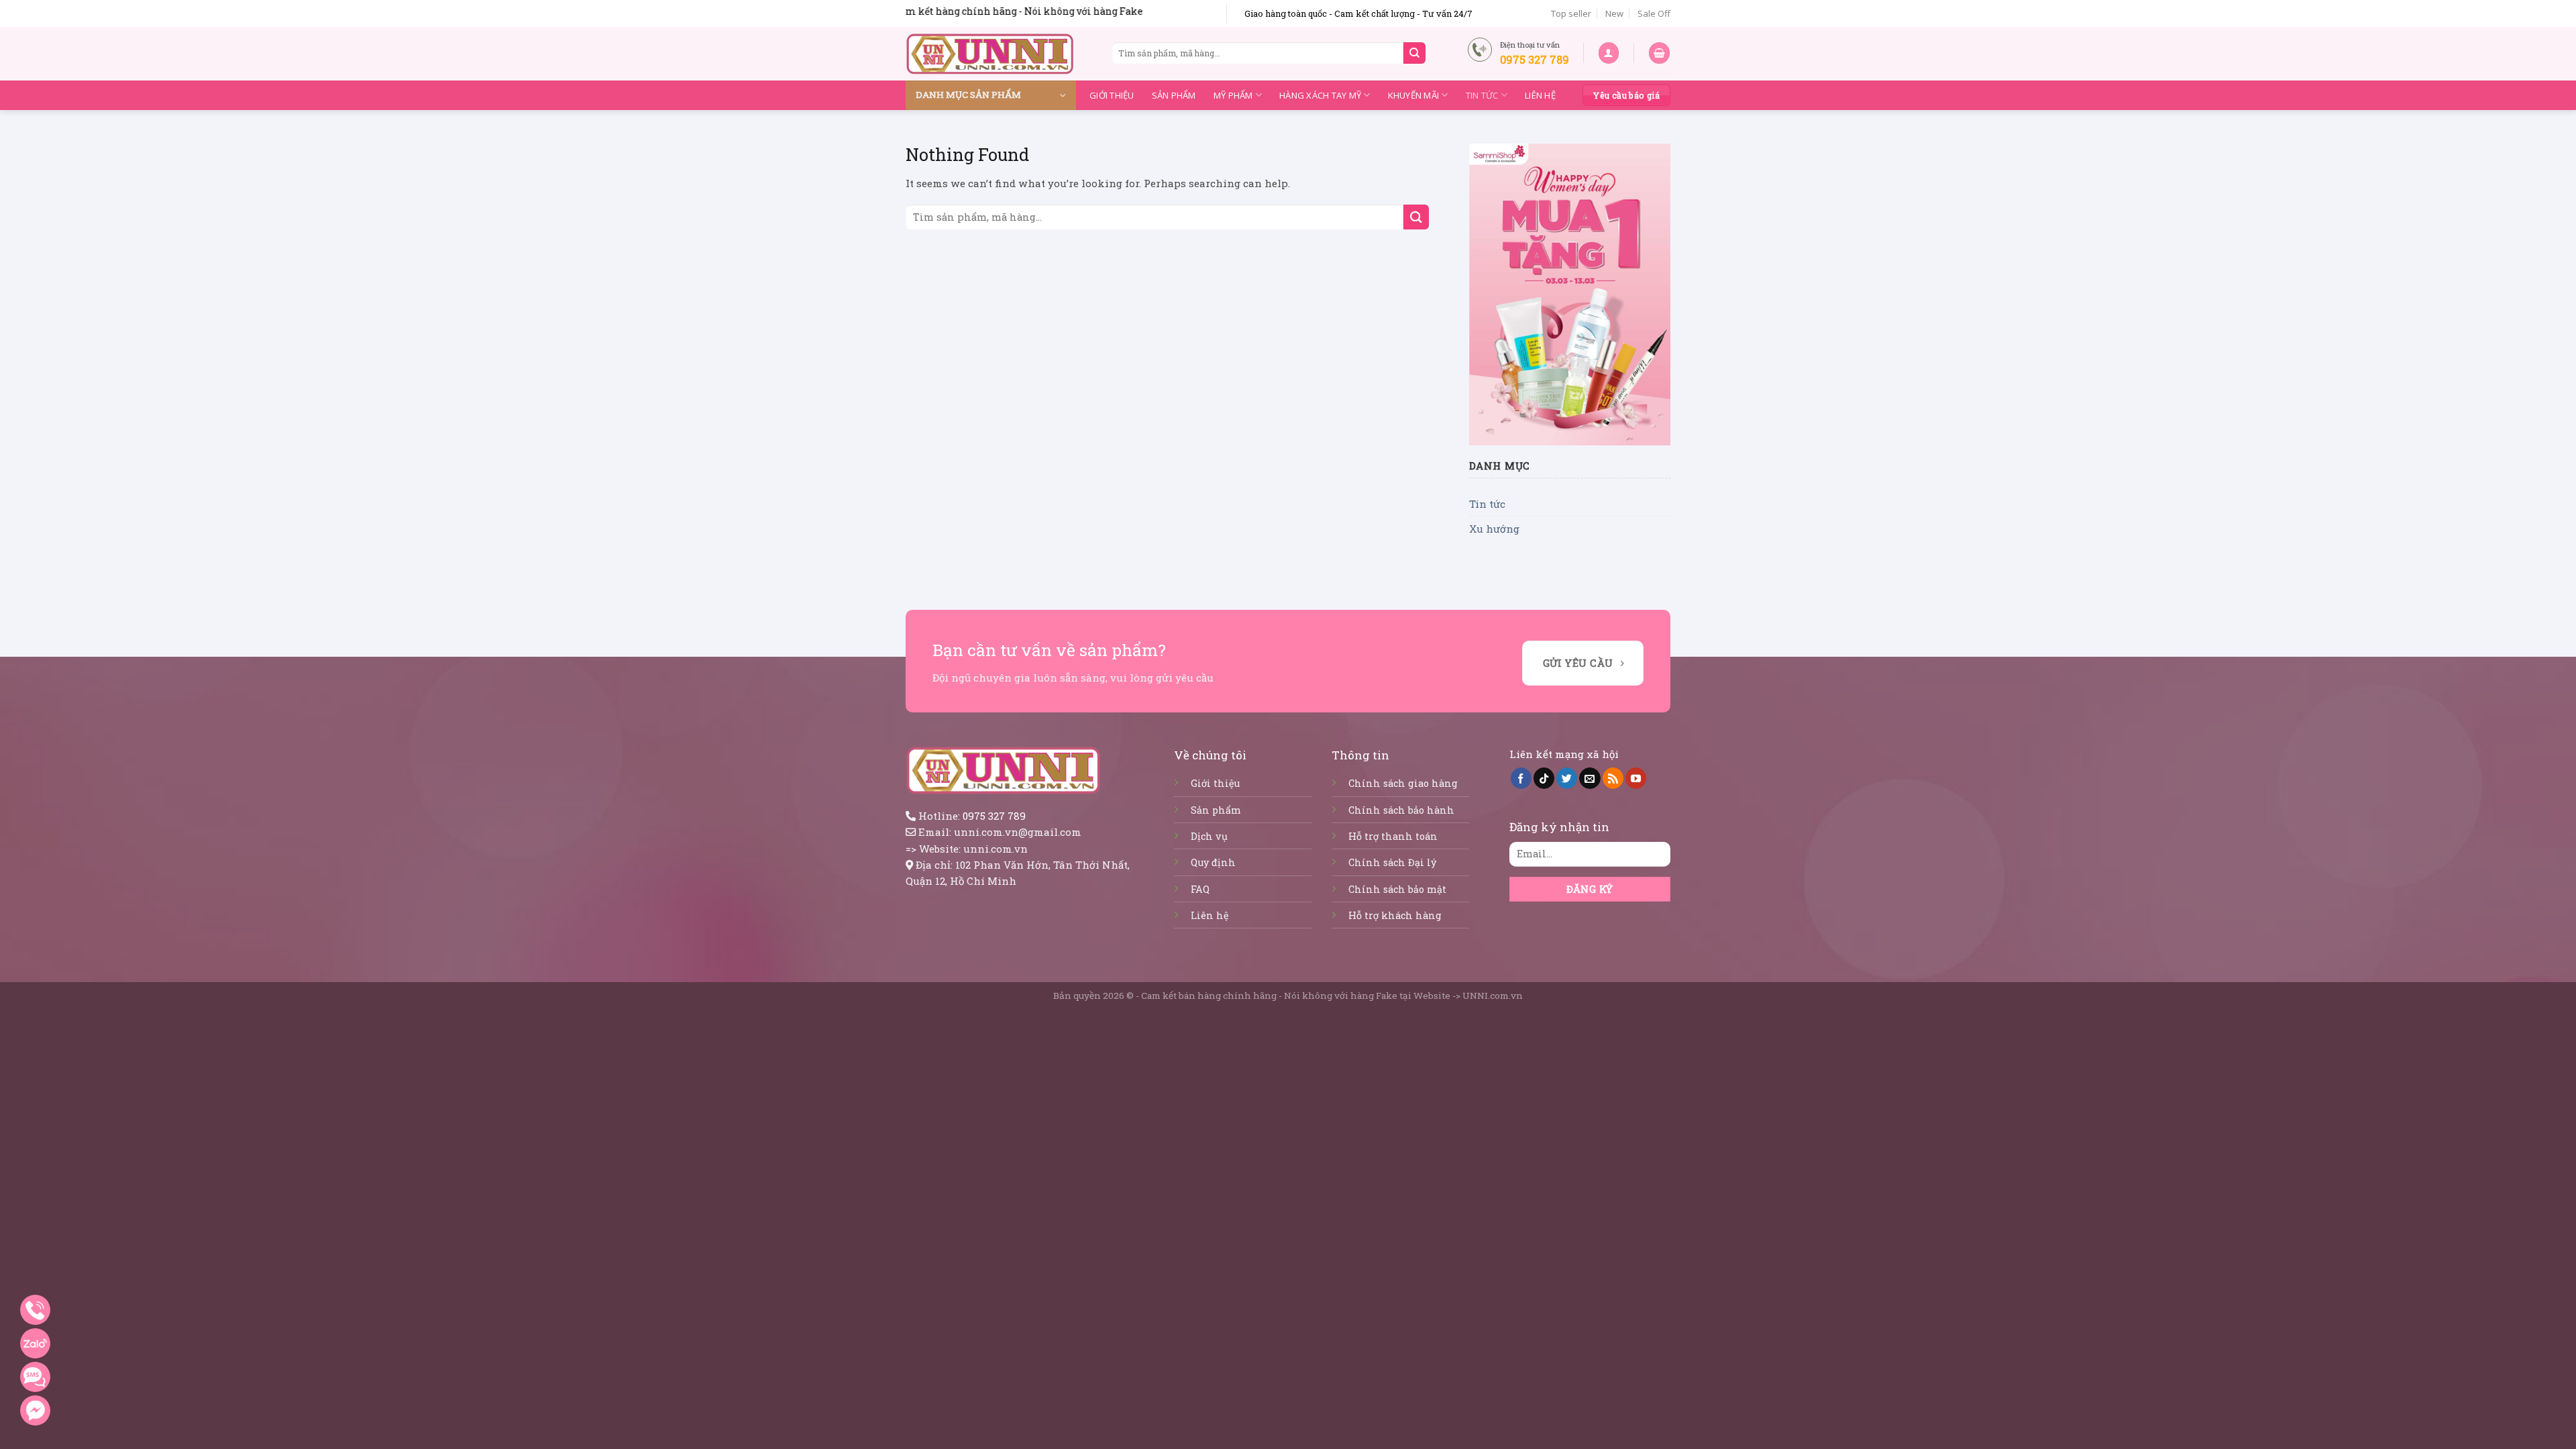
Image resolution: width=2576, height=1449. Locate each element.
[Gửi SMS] (35, 1377)
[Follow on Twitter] (1567, 778)
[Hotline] (35, 1310)
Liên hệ (1540, 95)
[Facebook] (35, 1410)
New (1614, 13)
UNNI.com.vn (1493, 996)
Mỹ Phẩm (1233, 95)
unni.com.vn (996, 849)
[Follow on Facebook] (1521, 778)
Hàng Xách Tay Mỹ (1320, 95)
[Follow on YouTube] (1636, 778)
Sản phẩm (1174, 95)
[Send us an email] (1590, 778)
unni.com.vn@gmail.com (1018, 832)
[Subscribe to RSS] (1613, 778)
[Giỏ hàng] (1659, 53)
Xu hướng (1494, 529)
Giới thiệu (1112, 95)
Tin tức (1482, 95)
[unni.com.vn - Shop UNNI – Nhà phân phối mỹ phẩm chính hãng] (990, 54)
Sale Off (1654, 13)
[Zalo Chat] (35, 1343)
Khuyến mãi (1414, 95)
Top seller (1571, 13)
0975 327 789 (994, 816)
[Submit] (1414, 53)
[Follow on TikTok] (1544, 778)
